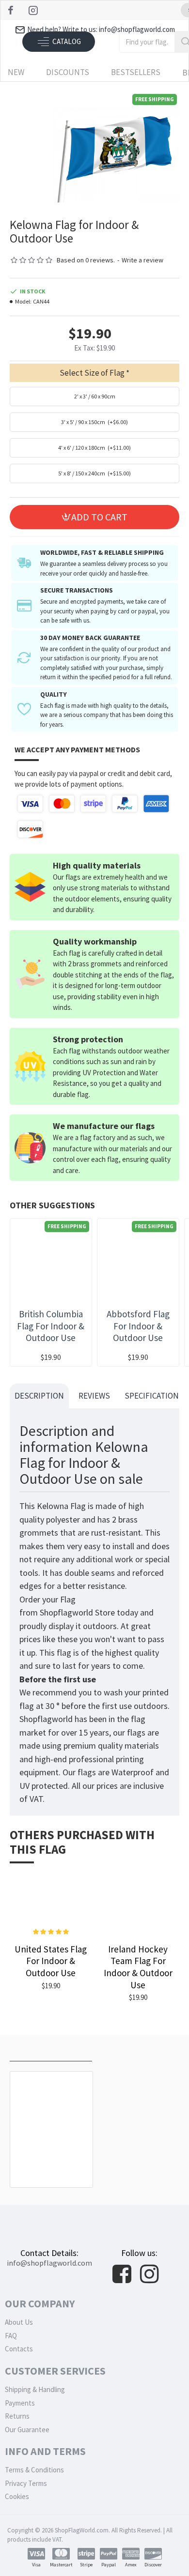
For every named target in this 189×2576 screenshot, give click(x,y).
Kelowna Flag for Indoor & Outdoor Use (51, 2162)
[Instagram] (34, 10)
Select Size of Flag (92, 373)
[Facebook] (12, 10)
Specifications (154, 1396)
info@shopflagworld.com (49, 2263)
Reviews (94, 1396)
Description (39, 1396)
